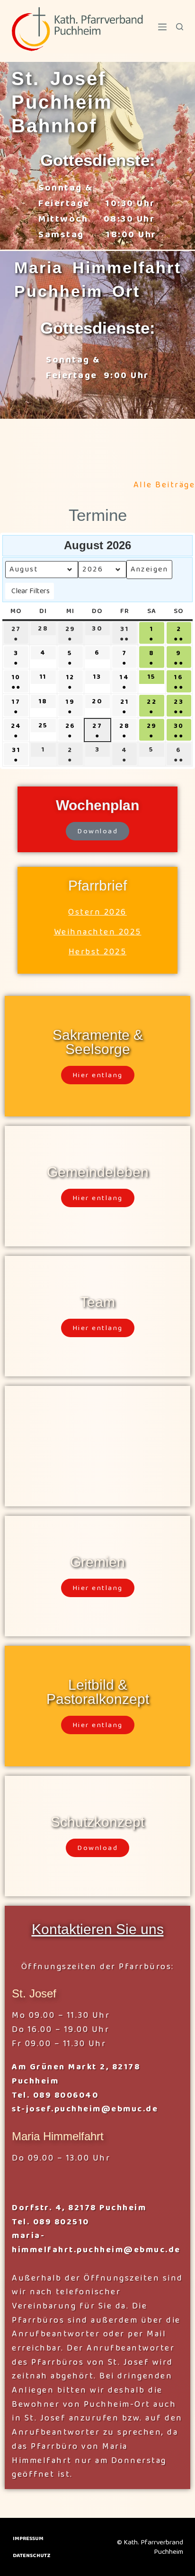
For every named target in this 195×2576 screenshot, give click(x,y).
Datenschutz (32, 2556)
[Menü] (162, 27)
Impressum (28, 2539)
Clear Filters (31, 591)
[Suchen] (180, 27)
